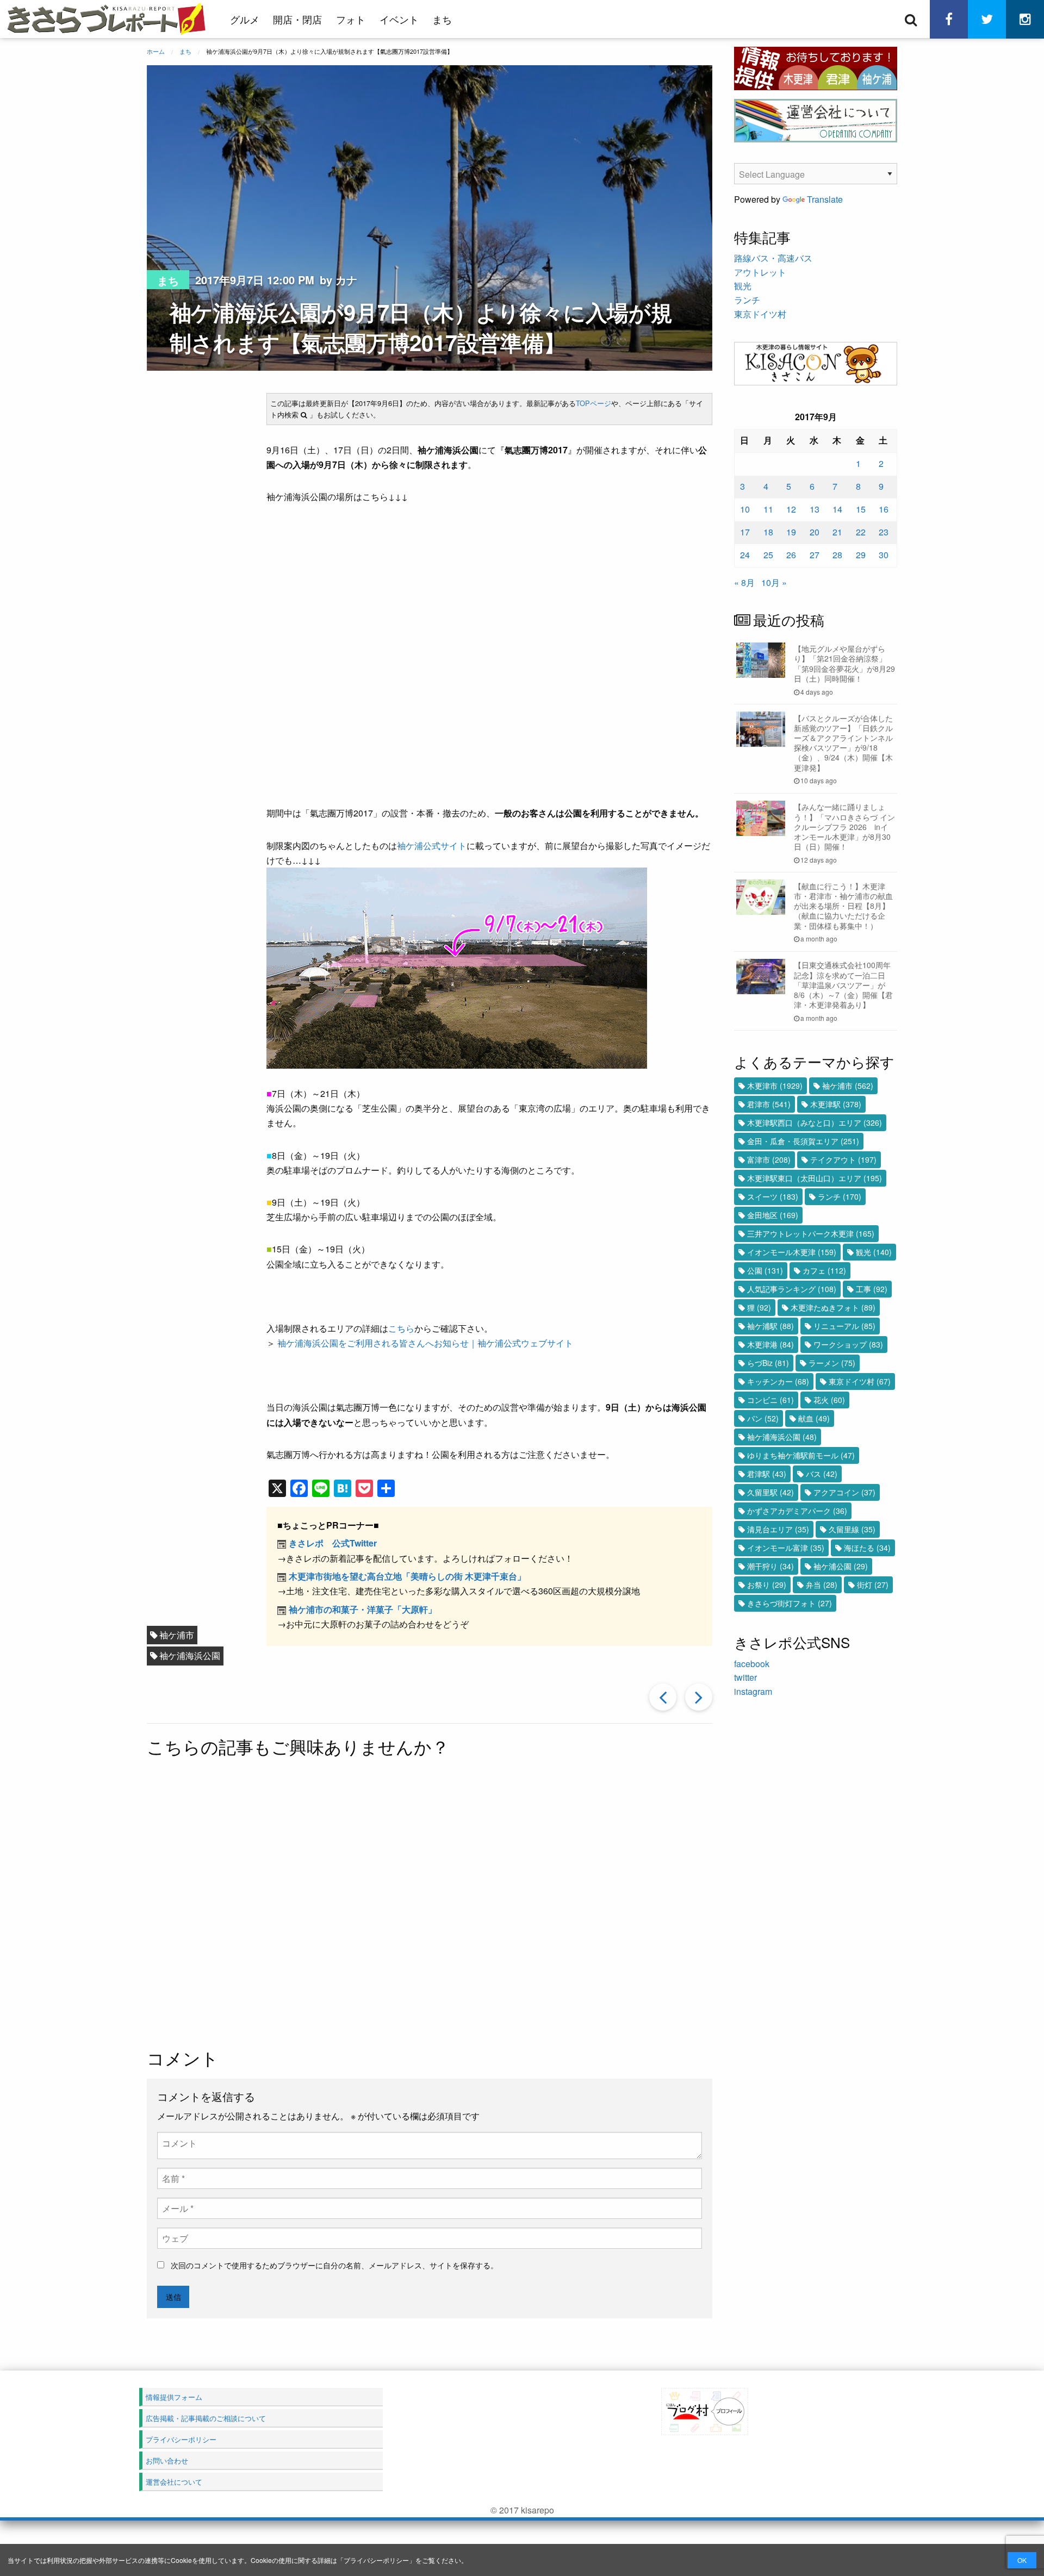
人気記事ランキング (792, 1289)
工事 (872, 1289)
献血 (814, 1418)
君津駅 (767, 1474)
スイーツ (773, 1196)
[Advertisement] (430, 1904)
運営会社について (174, 2482)
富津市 (769, 1159)
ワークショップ (848, 1344)
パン (763, 1418)
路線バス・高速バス (773, 258)
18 (768, 532)
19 (791, 532)
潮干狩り (770, 1566)
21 (837, 532)
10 (745, 509)
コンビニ (770, 1400)
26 (791, 555)
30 (884, 555)
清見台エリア (778, 1529)
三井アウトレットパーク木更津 (811, 1233)
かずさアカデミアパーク (797, 1511)
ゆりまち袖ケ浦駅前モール (801, 1455)
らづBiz (768, 1363)
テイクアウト (843, 1159)
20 (815, 532)
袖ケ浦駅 (770, 1326)
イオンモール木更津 (792, 1252)
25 (768, 555)
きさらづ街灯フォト (790, 1603)
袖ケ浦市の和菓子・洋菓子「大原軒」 (363, 1609)
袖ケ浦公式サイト (432, 846)
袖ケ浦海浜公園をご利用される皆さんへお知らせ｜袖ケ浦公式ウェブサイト (425, 1343)
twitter (745, 1677)
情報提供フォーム (174, 2397)
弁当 (822, 1585)
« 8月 (744, 582)
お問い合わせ (167, 2460)
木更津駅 (836, 1104)
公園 (765, 1270)
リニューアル (844, 1326)
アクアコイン (844, 1492)
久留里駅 (770, 1492)
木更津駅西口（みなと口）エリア (815, 1122)
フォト (351, 19)
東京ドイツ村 (760, 314)
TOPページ (594, 403)
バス (822, 1474)
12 (791, 509)
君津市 (769, 1104)
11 (768, 509)
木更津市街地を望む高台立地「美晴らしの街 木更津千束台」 (407, 1576)
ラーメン (832, 1363)
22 (861, 532)
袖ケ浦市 (177, 1635)
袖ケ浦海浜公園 (190, 1655)
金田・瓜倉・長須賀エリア (803, 1141)
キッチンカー (778, 1381)
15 (861, 509)
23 (884, 532)
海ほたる (867, 1548)
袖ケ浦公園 (841, 1566)
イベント (399, 19)
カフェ (824, 1270)
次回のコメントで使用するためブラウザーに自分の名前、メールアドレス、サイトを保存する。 (334, 2265)
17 (745, 532)
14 (837, 509)
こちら (401, 1328)
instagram (753, 1691)
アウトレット (760, 272)
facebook (752, 1664)
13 (815, 509)
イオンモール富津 (786, 1548)
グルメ (245, 19)
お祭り (767, 1585)
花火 (829, 1400)
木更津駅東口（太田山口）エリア (815, 1178)
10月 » (774, 582)
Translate (825, 199)
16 (884, 509)
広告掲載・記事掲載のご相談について (206, 2418)
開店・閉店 (297, 19)
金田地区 (773, 1215)
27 (815, 555)
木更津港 (770, 1344)
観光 (743, 286)
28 (837, 555)
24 (745, 555)
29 (861, 555)
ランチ (747, 300)
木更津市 (775, 1086)
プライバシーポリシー (376, 2560)
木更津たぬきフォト (833, 1307)
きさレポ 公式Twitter (333, 1543)
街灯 (873, 1585)
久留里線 (852, 1529)
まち (442, 19)
